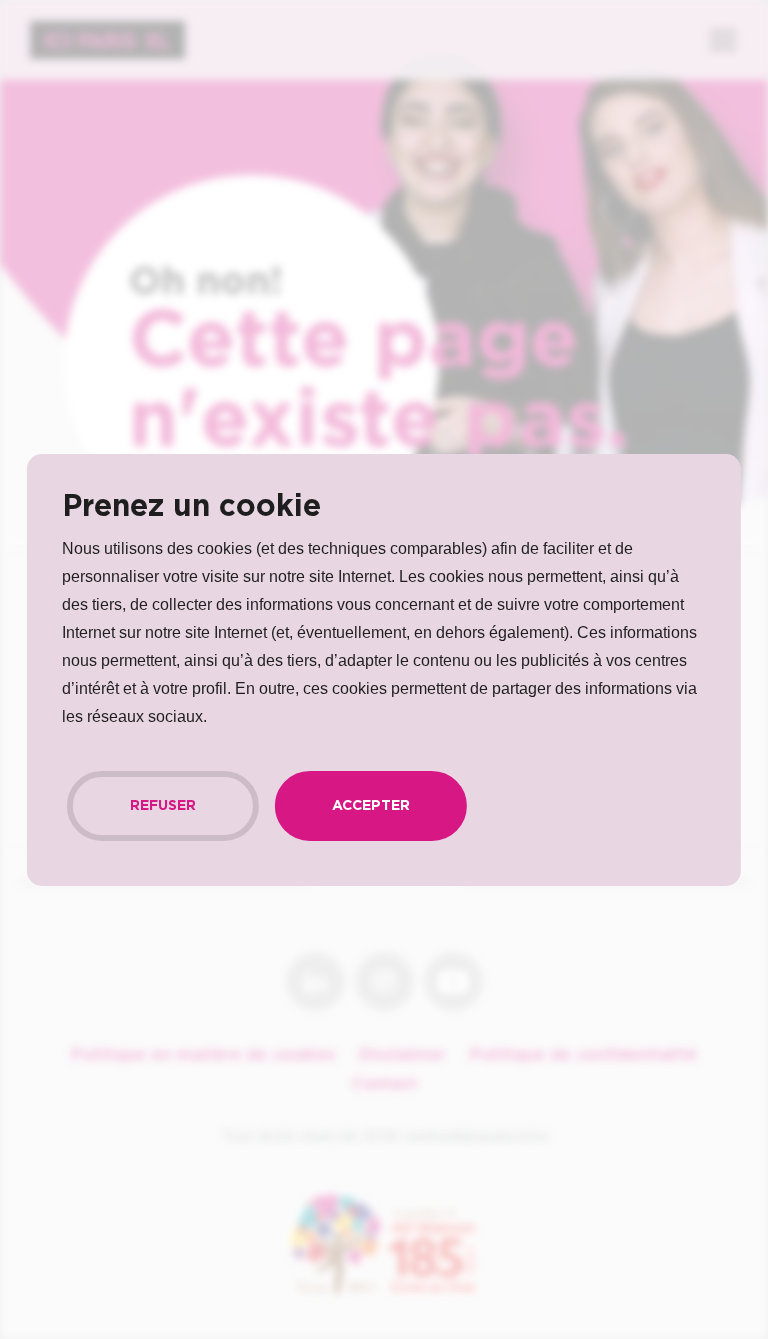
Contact (384, 1084)
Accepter (371, 806)
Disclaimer (402, 1055)
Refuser (163, 806)
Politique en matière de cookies (203, 1055)
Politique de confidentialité (583, 1055)
